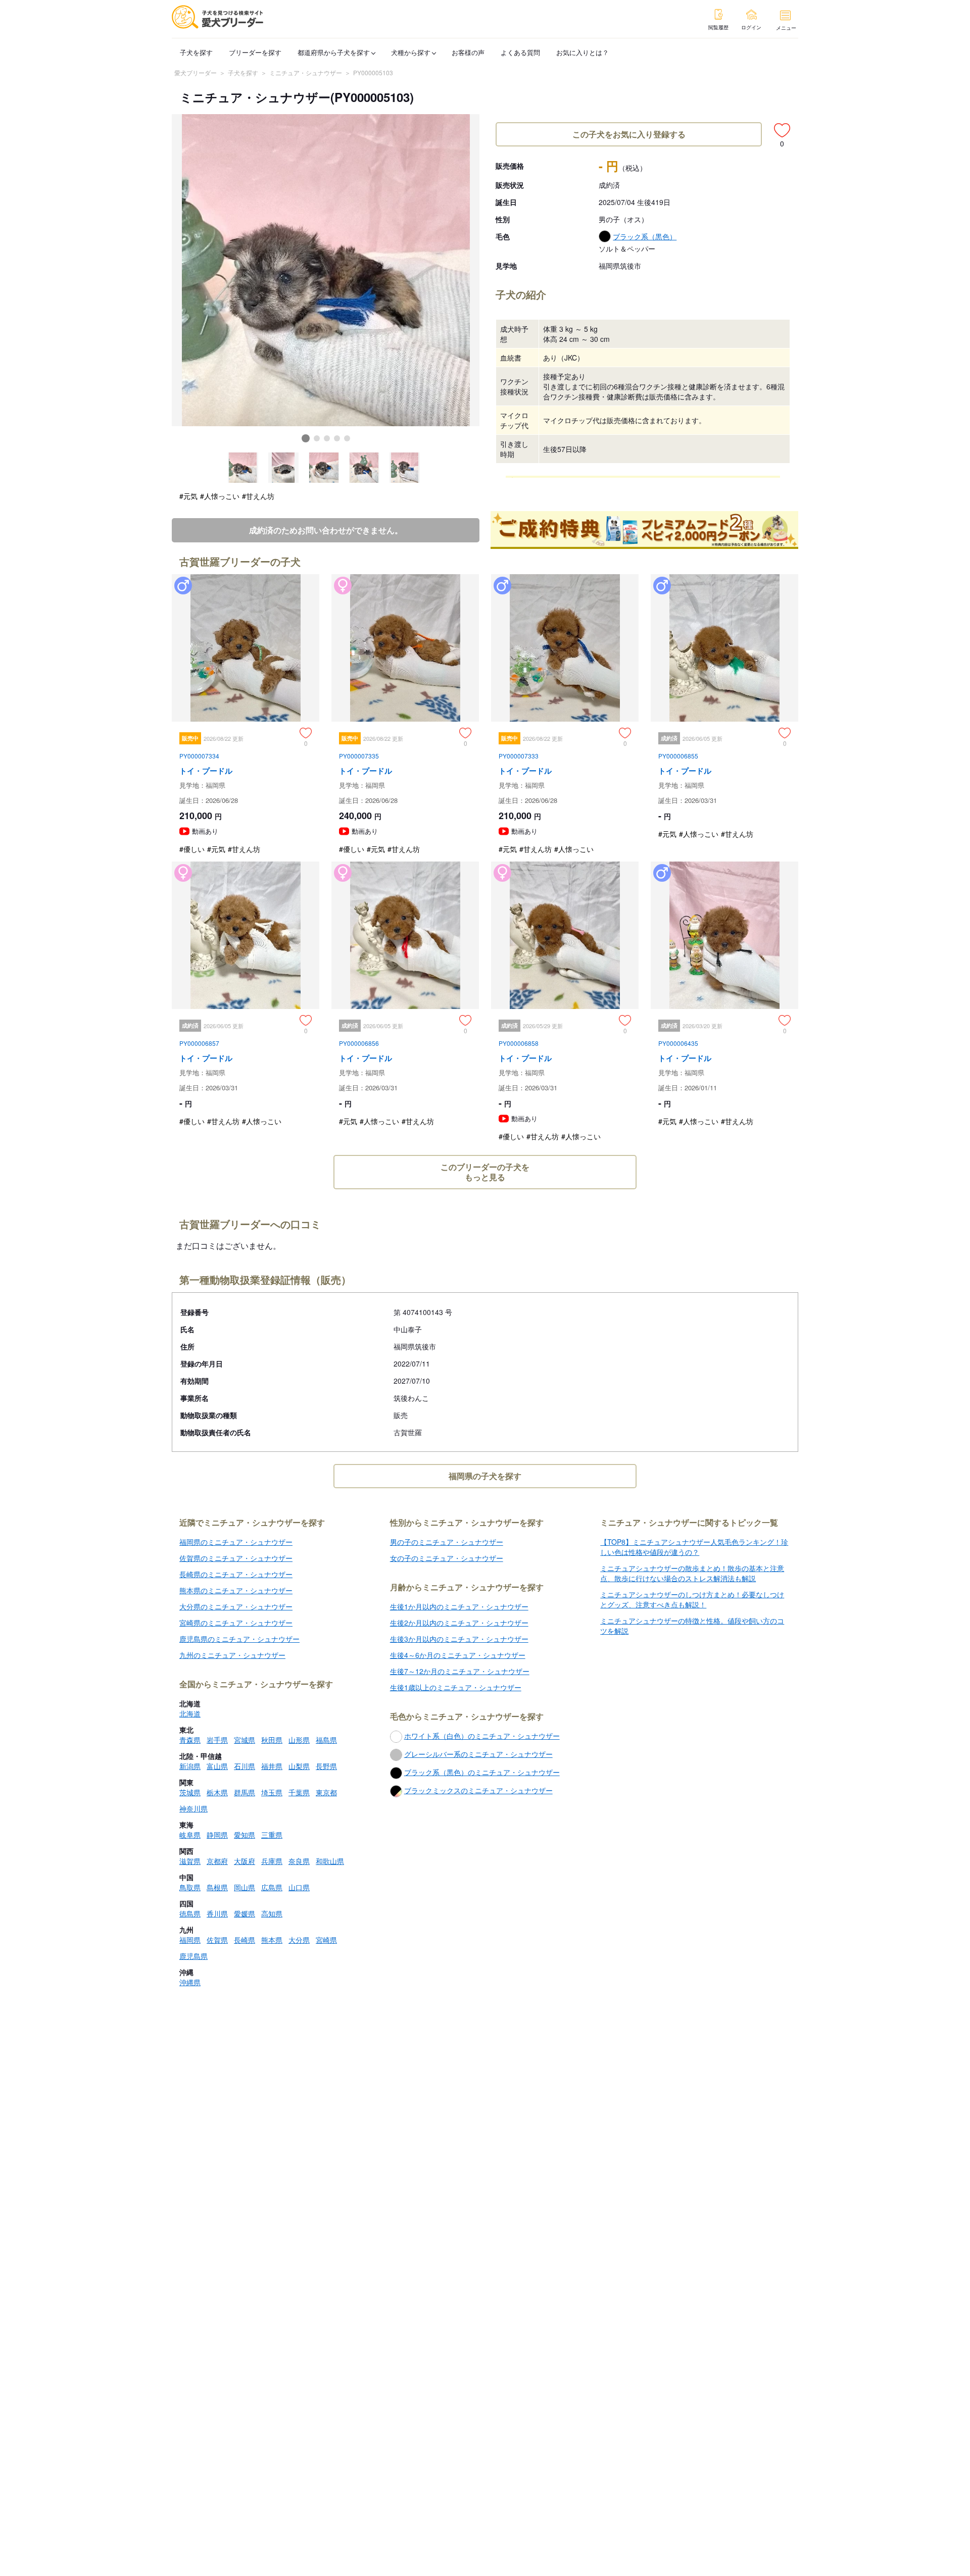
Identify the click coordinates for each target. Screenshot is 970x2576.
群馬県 (245, 1792)
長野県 (326, 1766)
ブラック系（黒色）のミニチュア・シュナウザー (482, 1772)
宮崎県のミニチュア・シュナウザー (236, 1623)
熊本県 (272, 1940)
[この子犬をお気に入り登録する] (782, 130)
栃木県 (217, 1792)
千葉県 (299, 1792)
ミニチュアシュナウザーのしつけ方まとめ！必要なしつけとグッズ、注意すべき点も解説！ (692, 1599)
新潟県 (190, 1766)
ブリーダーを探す (255, 52)
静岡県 (217, 1835)
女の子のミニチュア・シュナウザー (447, 1558)
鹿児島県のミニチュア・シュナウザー (239, 1639)
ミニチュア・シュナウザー (306, 72)
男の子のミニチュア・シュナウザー (447, 1542)
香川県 (217, 1913)
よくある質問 (520, 52)
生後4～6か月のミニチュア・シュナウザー (458, 1655)
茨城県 (190, 1792)
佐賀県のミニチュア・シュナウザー (236, 1558)
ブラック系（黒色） (645, 236)
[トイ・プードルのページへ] (246, 718)
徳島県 (190, 1913)
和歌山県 (330, 1861)
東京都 (326, 1792)
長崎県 (245, 1940)
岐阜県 (190, 1835)
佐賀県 (217, 1940)
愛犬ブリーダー (196, 72)
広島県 (272, 1887)
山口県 (299, 1887)
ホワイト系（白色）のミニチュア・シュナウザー (482, 1736)
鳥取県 (190, 1887)
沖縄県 (190, 1982)
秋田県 (272, 1740)
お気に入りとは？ (583, 52)
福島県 (326, 1740)
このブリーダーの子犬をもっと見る (485, 1172)
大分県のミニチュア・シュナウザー (236, 1606)
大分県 (299, 1940)
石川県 (245, 1766)
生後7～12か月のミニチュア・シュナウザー (460, 1671)
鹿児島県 (193, 1956)
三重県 (272, 1835)
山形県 (299, 1740)
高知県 (272, 1913)
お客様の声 (468, 52)
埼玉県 (272, 1792)
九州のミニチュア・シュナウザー (232, 1655)
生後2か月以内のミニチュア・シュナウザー (459, 1623)
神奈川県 (193, 1808)
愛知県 (245, 1835)
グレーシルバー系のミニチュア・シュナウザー (478, 1754)
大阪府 (245, 1861)
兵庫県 (272, 1861)
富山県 (217, 1766)
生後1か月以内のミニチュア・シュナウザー (459, 1606)
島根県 (217, 1887)
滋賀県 (190, 1861)
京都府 (217, 1861)
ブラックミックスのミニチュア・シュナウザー (478, 1790)
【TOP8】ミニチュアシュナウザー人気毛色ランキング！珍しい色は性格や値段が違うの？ (694, 1547)
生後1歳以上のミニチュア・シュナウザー (456, 1687)
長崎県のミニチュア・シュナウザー (236, 1574)
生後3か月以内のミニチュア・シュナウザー (459, 1639)
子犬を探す (196, 52)
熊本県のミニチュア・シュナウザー (236, 1590)
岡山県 (245, 1887)
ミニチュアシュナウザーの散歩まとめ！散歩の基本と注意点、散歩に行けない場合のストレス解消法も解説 (692, 1573)
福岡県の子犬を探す (485, 1476)
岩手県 (217, 1740)
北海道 (190, 1713)
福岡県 (190, 1940)
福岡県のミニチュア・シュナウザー (236, 1542)
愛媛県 (245, 1913)
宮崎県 (326, 1940)
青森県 (190, 1740)
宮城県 (245, 1740)
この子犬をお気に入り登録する (629, 134)
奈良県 (299, 1861)
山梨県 (299, 1766)
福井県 (272, 1766)
